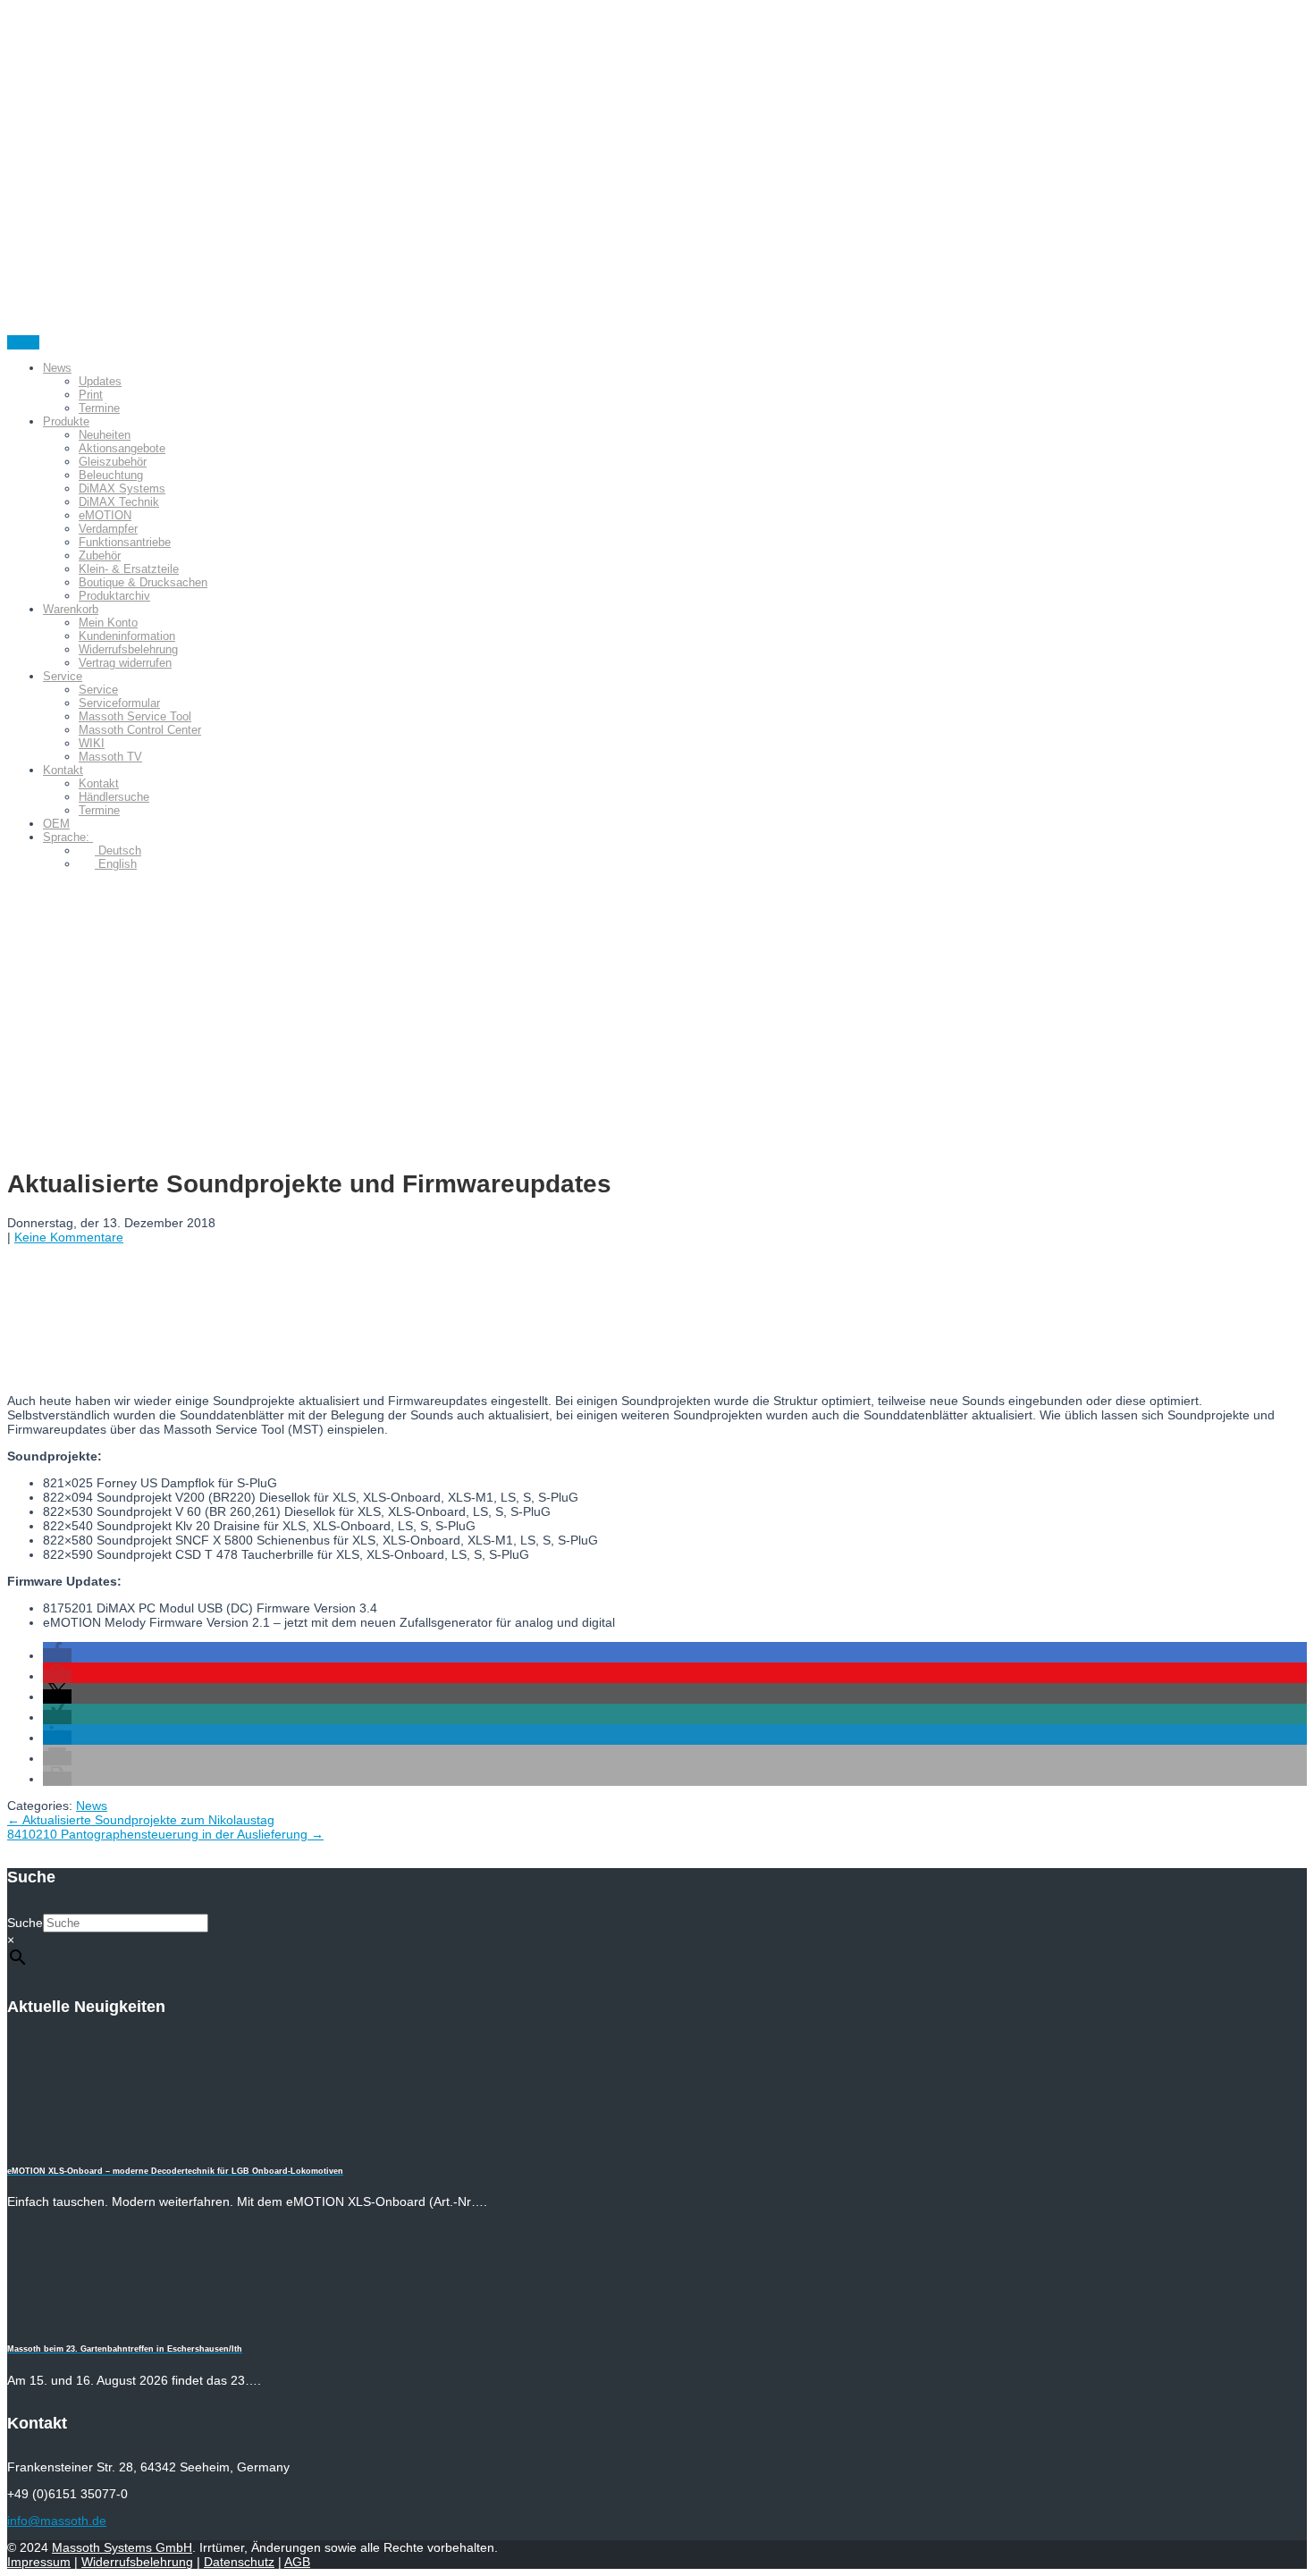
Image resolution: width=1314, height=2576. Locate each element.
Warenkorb (71, 609)
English (116, 864)
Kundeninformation (127, 636)
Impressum (39, 2562)
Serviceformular (119, 703)
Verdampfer (108, 529)
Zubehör (100, 556)
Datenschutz (239, 2562)
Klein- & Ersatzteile (129, 569)
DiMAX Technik (119, 502)
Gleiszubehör (113, 462)
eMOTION (105, 515)
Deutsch (118, 850)
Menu (23, 342)
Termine (99, 408)
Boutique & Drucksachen (143, 582)
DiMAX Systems (122, 488)
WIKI (92, 743)
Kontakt (63, 770)
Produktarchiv (114, 596)
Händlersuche (114, 797)
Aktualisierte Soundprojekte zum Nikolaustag (141, 1820)
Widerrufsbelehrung (128, 649)
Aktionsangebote (122, 448)
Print (91, 395)
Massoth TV (110, 757)
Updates (100, 381)
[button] (57, 1655)
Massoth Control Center (140, 730)
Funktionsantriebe (125, 542)
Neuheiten (105, 435)
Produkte (66, 421)
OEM (56, 824)
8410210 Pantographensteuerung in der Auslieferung (165, 1834)
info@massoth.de (57, 2521)
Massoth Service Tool (135, 716)
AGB (297, 2562)
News (57, 368)
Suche (25, 1923)
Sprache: (68, 837)
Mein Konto (108, 623)
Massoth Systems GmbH (122, 2547)
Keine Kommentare (69, 1237)
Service (63, 676)
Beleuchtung (111, 475)
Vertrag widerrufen (125, 663)
